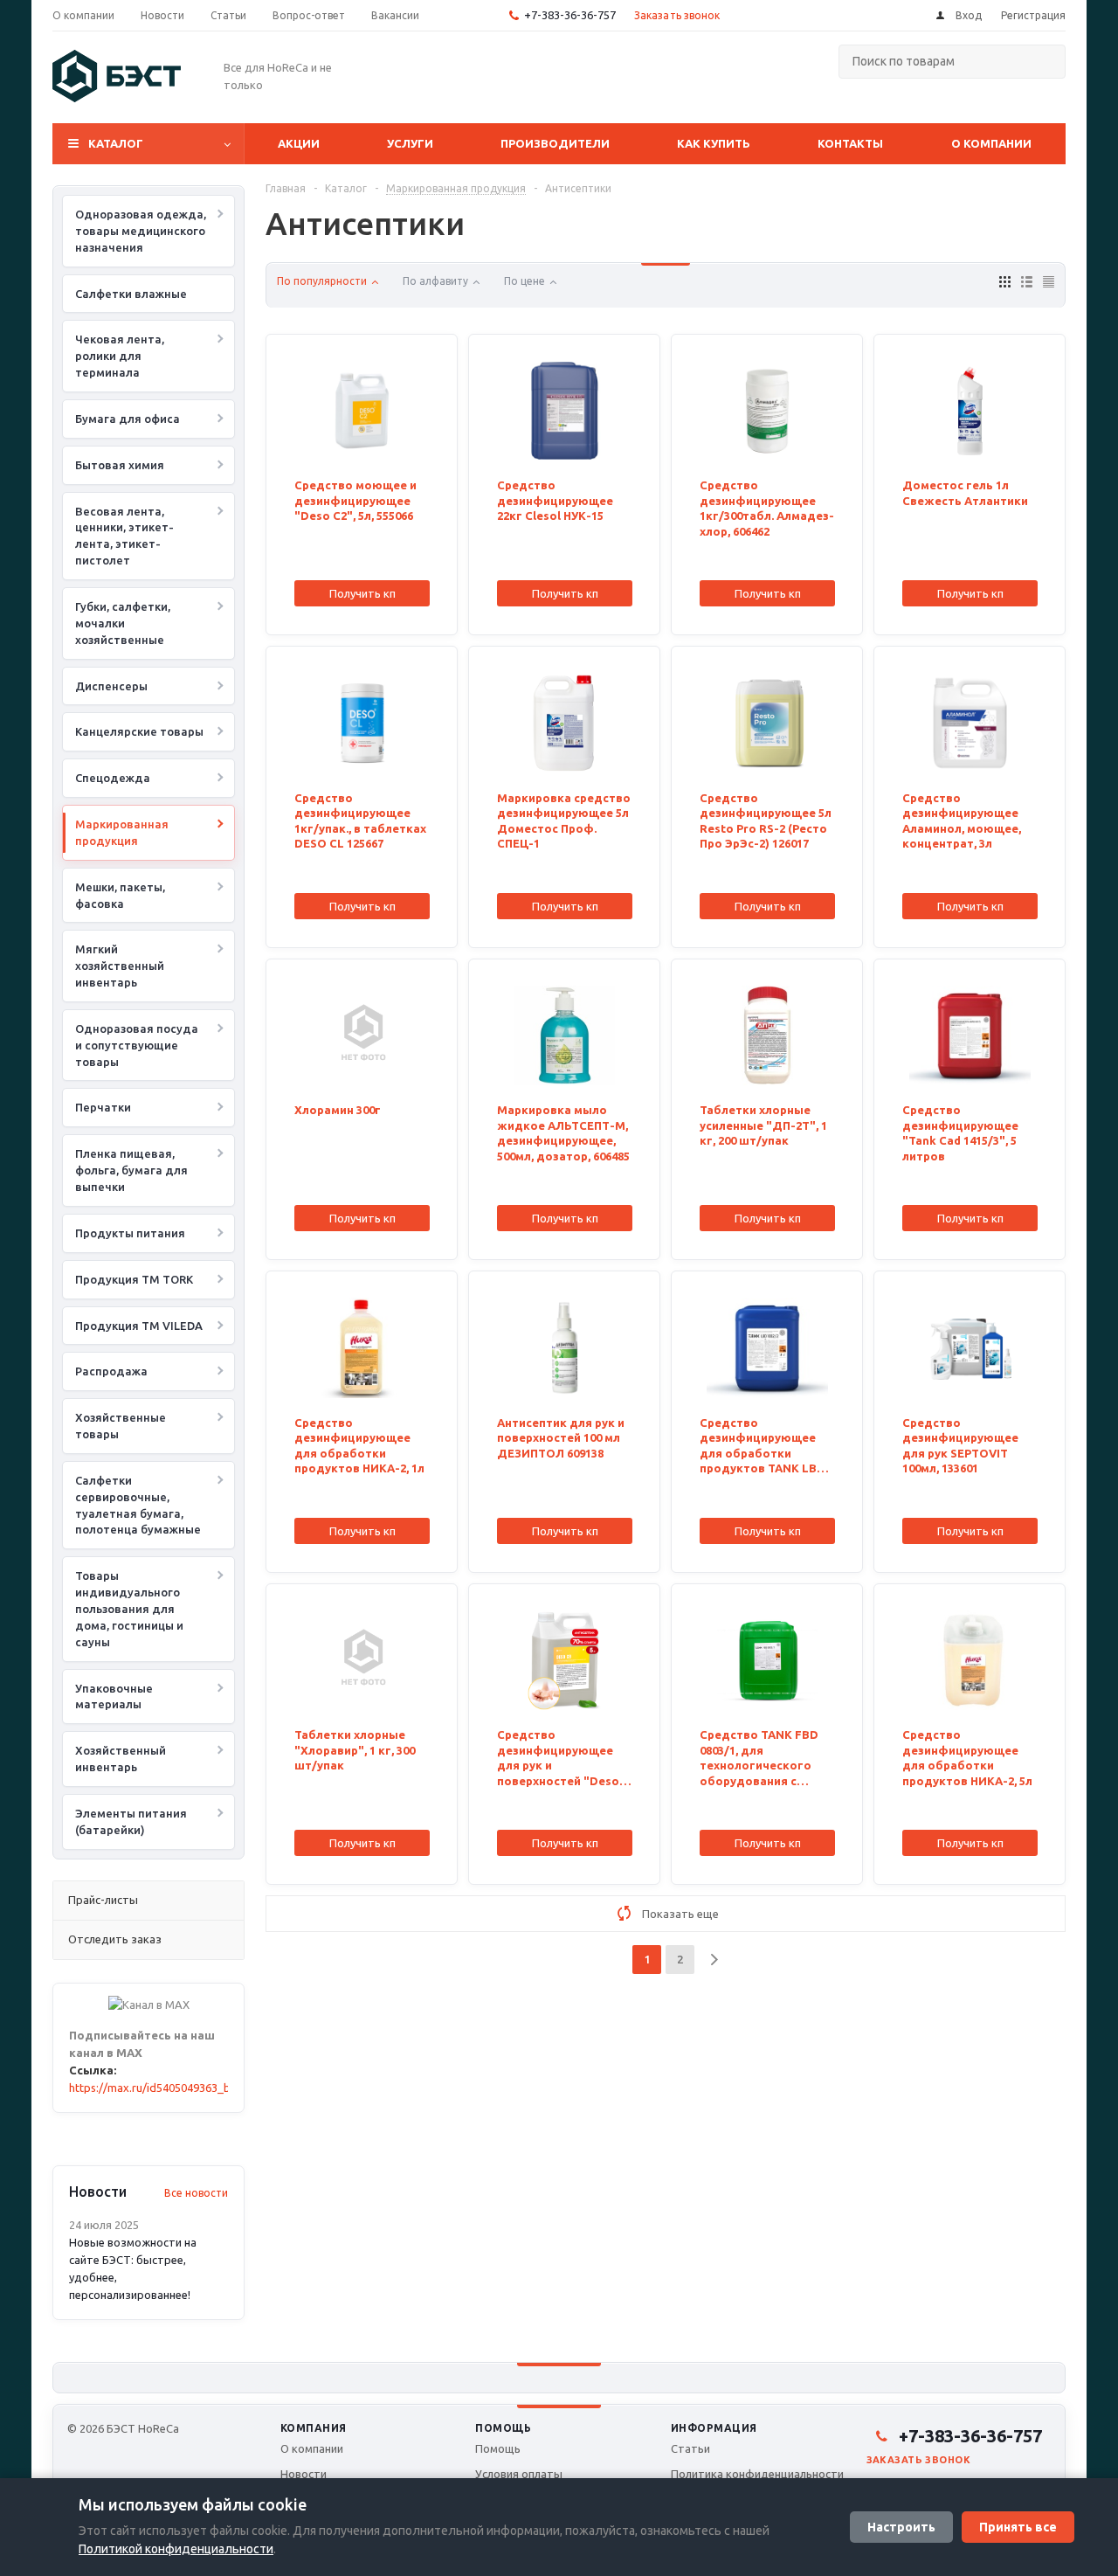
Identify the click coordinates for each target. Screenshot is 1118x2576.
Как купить (714, 143)
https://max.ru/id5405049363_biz (154, 2088)
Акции (299, 143)
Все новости (196, 2193)
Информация (714, 2428)
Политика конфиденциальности (757, 2474)
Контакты (850, 143)
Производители (555, 143)
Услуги (410, 143)
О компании (991, 143)
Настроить (901, 2527)
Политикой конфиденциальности (176, 2549)
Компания (314, 2428)
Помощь (503, 2428)
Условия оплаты (519, 2474)
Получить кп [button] (362, 593)
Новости (304, 2474)
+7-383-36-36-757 (570, 15)
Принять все (1018, 2527)
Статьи (690, 2448)
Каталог (116, 143)
